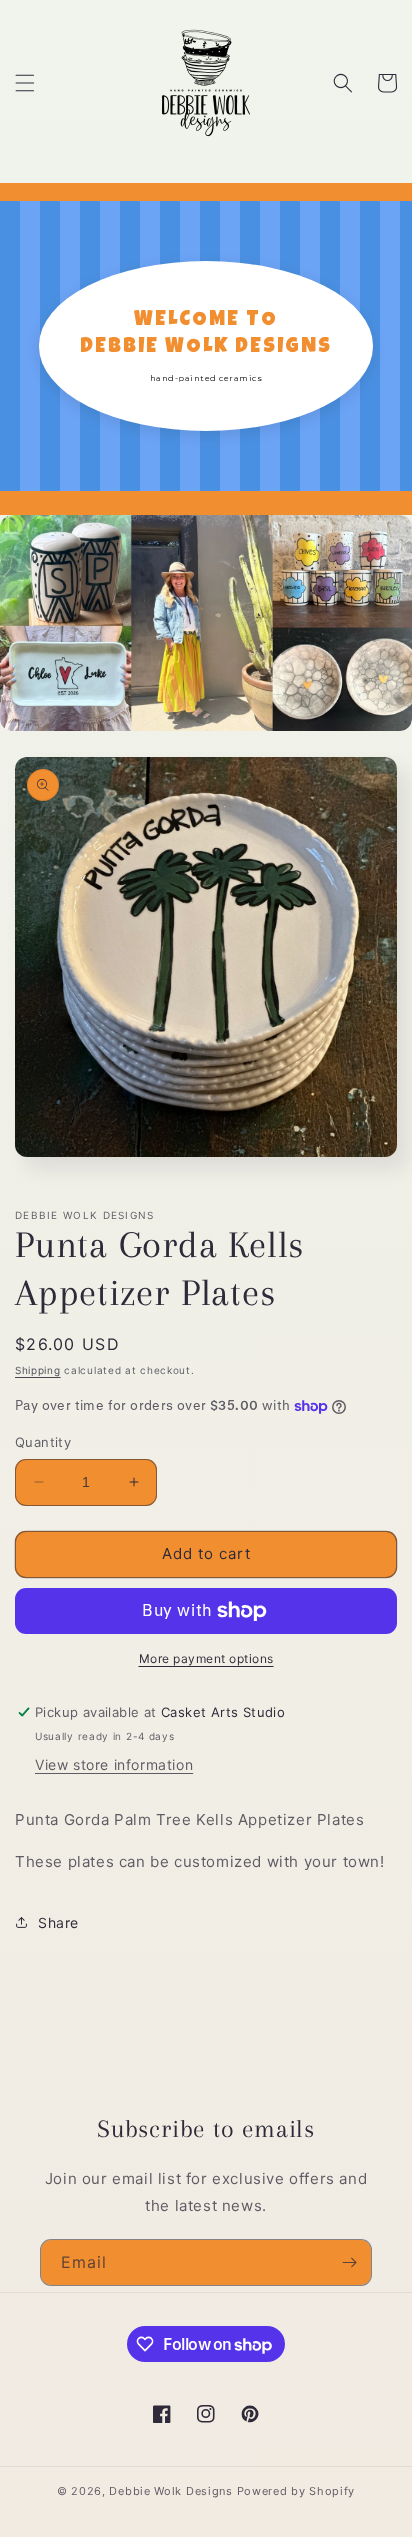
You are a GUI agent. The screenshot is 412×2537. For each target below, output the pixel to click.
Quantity (43, 1442)
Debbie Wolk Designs (170, 2491)
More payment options (206, 1658)
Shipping (38, 1370)
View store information (114, 1764)
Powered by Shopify (296, 2491)
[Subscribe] (349, 2262)
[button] (25, 83)
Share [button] (58, 1922)
